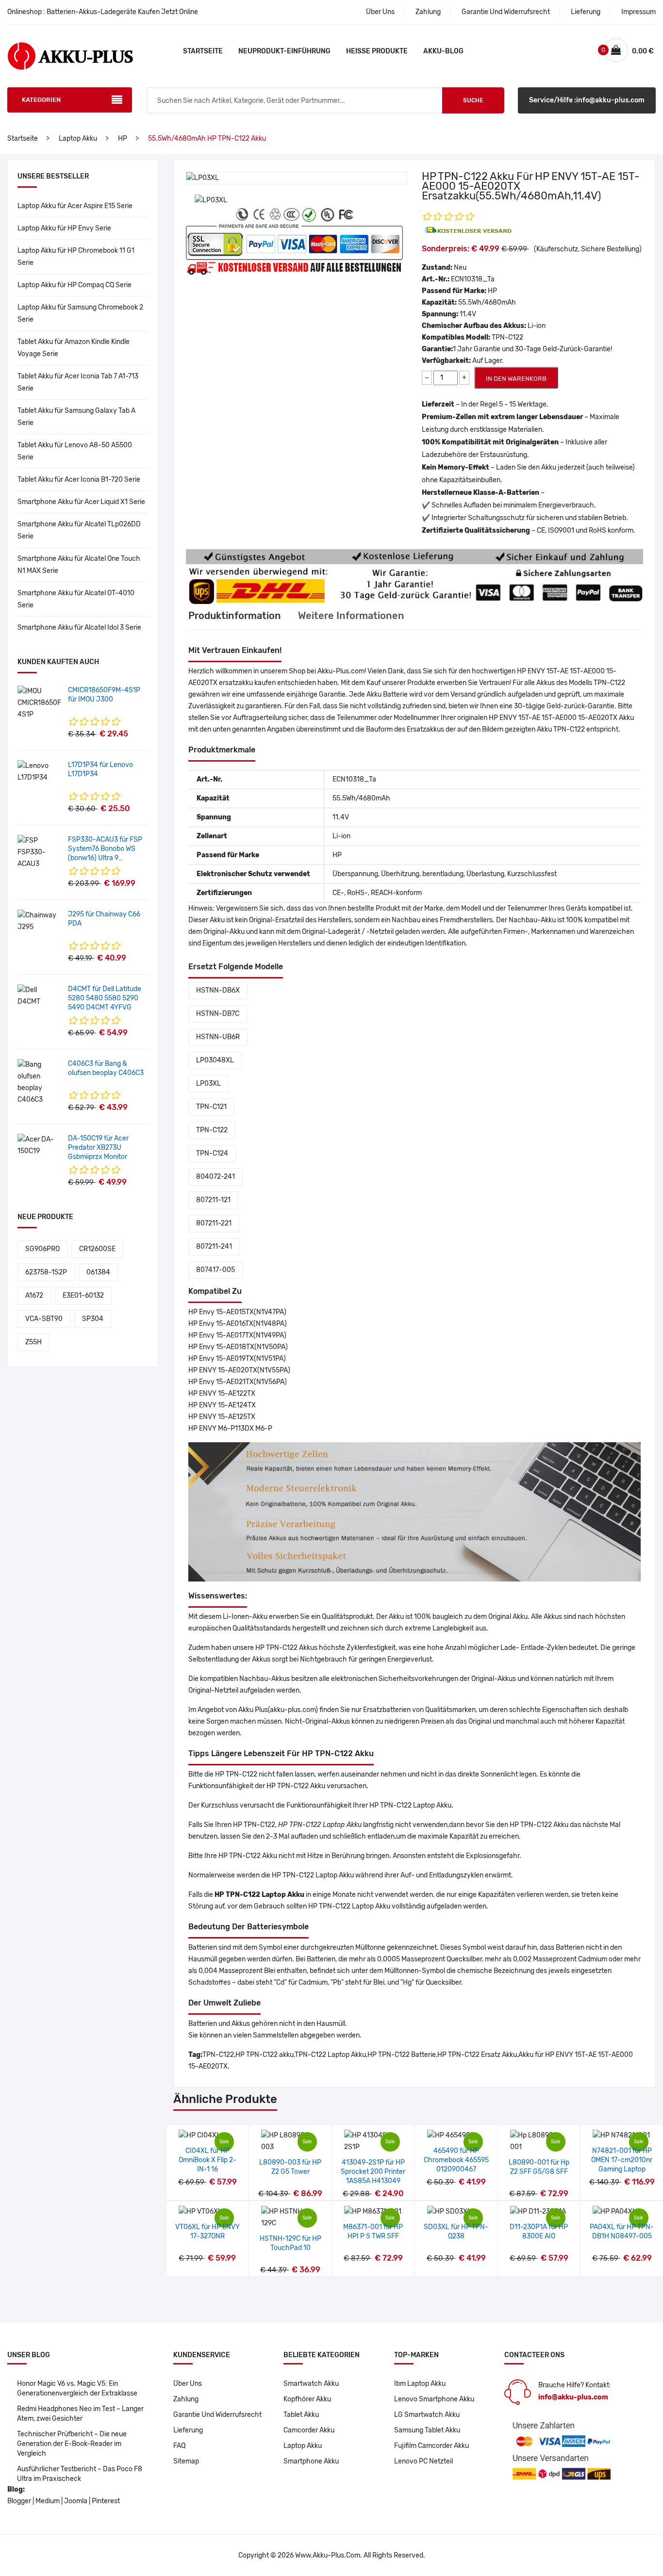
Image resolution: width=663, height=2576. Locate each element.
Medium (48, 2501)
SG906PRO (42, 1249)
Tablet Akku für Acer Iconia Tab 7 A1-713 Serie (78, 382)
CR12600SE (97, 1249)
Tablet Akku (301, 2415)
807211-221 (214, 1223)
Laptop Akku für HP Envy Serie (64, 228)
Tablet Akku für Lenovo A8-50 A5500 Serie (75, 451)
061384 (98, 1272)
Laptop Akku (78, 139)
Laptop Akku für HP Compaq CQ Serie (75, 285)
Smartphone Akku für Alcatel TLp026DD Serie (79, 530)
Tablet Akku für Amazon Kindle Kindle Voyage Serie (74, 348)
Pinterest (106, 2501)
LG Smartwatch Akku (427, 2415)
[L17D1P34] (39, 772)
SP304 (93, 1319)
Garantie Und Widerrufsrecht (506, 12)
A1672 (34, 1296)
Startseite (203, 51)
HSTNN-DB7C (218, 1014)
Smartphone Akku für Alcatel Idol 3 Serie (79, 628)
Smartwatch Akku (311, 2384)
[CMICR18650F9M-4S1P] (39, 703)
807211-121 (213, 1200)
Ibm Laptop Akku (420, 2384)
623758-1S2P (46, 1272)
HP (123, 139)
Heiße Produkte (377, 51)
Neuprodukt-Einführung (284, 51)
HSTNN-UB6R (218, 1037)
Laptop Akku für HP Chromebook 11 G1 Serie (76, 257)
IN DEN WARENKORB (516, 379)
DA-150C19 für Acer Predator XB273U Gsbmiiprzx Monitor (98, 1148)
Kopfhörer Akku (307, 2399)
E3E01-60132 (83, 1296)
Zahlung (428, 12)
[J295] (39, 921)
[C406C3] (39, 1082)
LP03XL (208, 1084)
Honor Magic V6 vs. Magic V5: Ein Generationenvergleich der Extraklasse (77, 2389)
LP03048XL (215, 1060)
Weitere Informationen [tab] (351, 616)
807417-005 (215, 1270)
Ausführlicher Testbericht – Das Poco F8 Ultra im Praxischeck (80, 2474)
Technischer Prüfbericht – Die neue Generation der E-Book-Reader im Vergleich (72, 2444)
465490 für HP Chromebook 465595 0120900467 (456, 2160)
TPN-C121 (211, 1107)
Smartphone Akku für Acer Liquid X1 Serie (81, 502)
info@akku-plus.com (573, 2397)
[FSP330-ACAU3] (39, 852)
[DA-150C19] (39, 1145)
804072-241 (215, 1177)
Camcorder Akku (309, 2430)
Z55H (33, 1342)
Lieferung (586, 12)
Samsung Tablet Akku (427, 2430)
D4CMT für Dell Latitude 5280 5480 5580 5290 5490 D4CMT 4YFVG (105, 998)
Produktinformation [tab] (235, 616)
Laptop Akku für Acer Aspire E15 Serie (75, 206)
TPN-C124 (212, 1153)
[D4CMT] (39, 996)
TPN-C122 (212, 1130)
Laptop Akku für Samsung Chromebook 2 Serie (80, 313)
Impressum (638, 12)
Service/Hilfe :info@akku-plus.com (587, 100)
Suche (473, 100)
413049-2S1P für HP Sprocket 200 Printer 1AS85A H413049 (373, 2172)
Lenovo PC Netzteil (423, 2461)
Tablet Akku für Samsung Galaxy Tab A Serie (76, 417)
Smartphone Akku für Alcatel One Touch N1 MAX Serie (79, 565)
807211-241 (214, 1247)
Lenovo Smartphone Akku (434, 2399)
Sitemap (186, 2461)
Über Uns (380, 12)
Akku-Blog (443, 51)
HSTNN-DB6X (218, 990)
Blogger (19, 2501)
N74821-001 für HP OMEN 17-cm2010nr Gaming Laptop (622, 2160)
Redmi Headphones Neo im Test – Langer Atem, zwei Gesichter (80, 2414)
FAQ (179, 2446)
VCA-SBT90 (44, 1319)
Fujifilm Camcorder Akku (431, 2446)
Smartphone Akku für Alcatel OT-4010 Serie (76, 599)
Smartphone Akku (311, 2461)
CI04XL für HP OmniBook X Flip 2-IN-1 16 (207, 2160)
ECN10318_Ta (473, 279)
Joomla (76, 2501)
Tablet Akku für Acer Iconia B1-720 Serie (79, 480)
